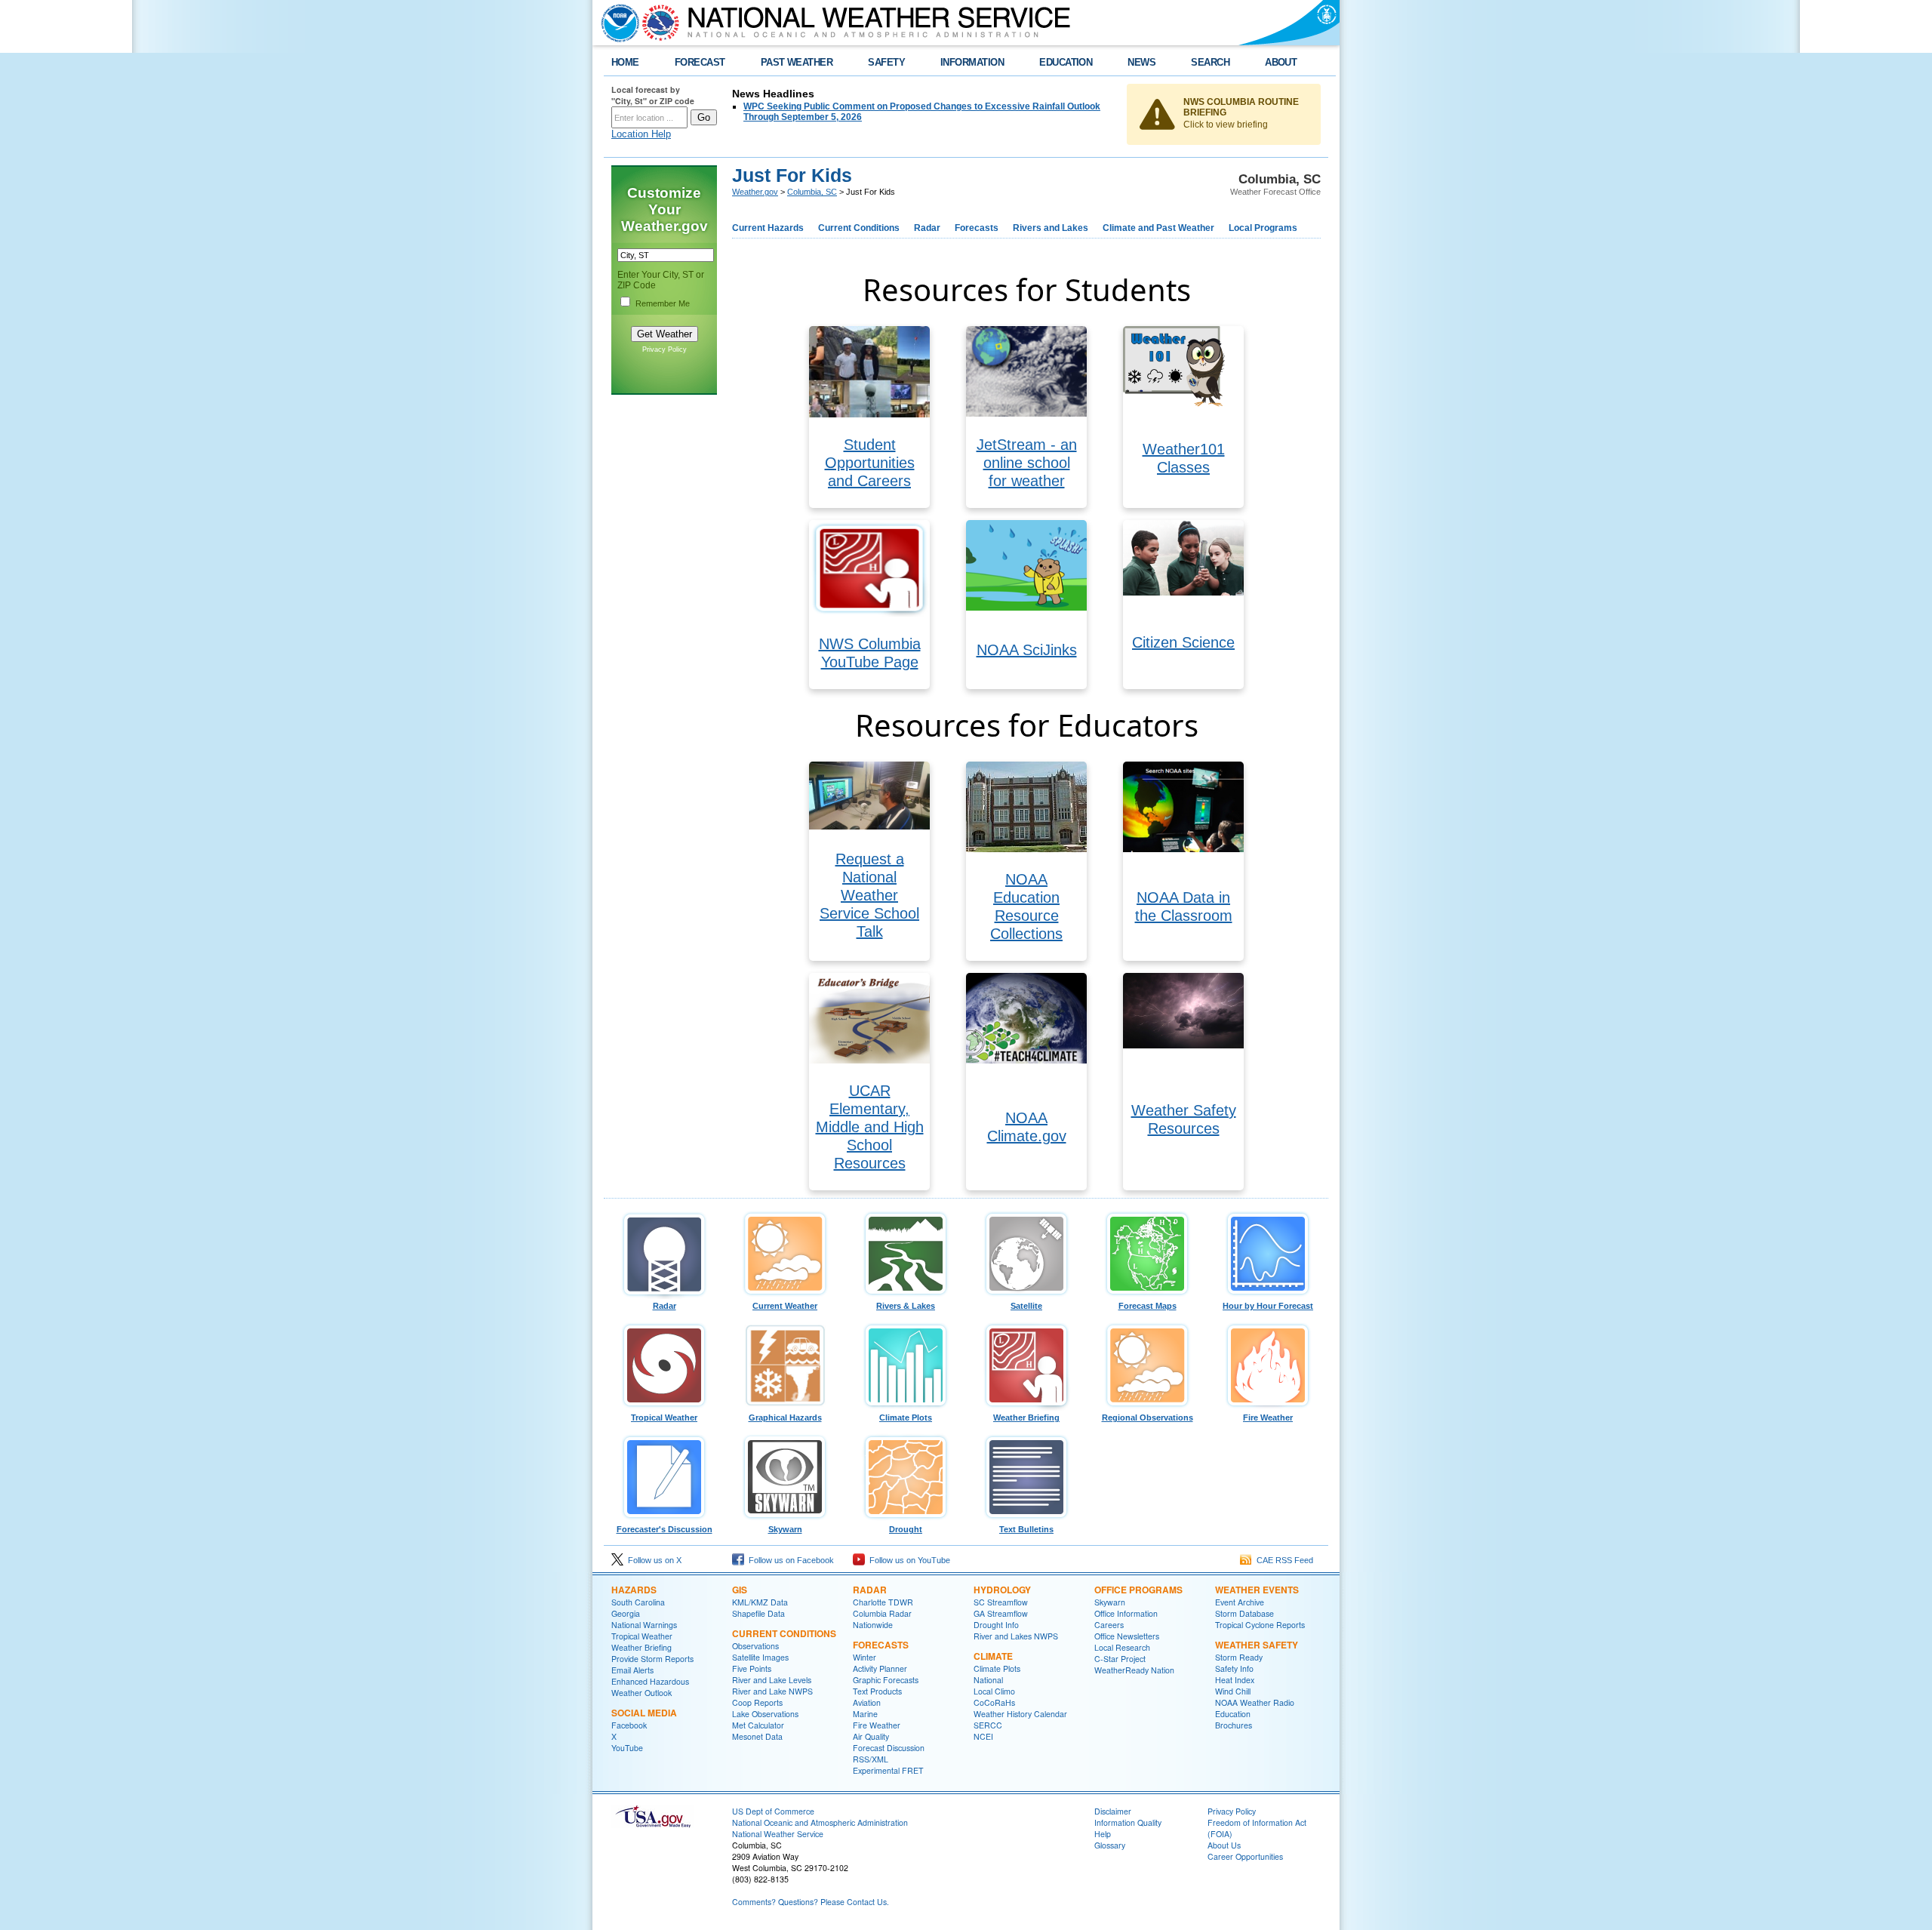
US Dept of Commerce (773, 1811)
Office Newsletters (1127, 1636)
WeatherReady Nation (1134, 1670)
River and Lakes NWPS (1016, 1636)
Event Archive (1240, 1602)
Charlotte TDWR (883, 1602)
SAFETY (886, 62)
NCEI (983, 1736)
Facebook (629, 1725)
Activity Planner (880, 1668)
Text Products (877, 1691)
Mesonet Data (757, 1736)
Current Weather (785, 1306)
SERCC (988, 1725)
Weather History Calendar (1020, 1714)
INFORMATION (972, 62)
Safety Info (1234, 1668)
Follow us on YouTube (908, 1560)
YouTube (627, 1748)
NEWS (1141, 62)
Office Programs (1138, 1590)
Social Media (644, 1713)
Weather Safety (1257, 1645)
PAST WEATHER (797, 62)
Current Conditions (859, 228)
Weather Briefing (1026, 1417)
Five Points (752, 1668)
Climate (993, 1656)
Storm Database (1244, 1613)
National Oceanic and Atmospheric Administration (820, 1822)
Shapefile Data (758, 1613)
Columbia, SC (812, 192)
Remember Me (663, 303)
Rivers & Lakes (906, 1306)
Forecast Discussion (889, 1748)
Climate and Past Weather (1158, 228)
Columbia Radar (882, 1613)
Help (1103, 1834)
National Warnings (644, 1625)
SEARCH (1210, 62)
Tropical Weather (664, 1417)
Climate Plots (906, 1417)
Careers (1109, 1625)
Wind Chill (1233, 1691)
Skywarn (785, 1529)
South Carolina (638, 1602)
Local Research (1122, 1647)
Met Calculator (758, 1725)
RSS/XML (871, 1759)
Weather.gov (755, 192)
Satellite (1026, 1306)
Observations (755, 1646)
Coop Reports (757, 1702)
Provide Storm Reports (652, 1659)
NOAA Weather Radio (1255, 1702)
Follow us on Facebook (789, 1560)
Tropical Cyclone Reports (1260, 1625)
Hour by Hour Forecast (1268, 1306)
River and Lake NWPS (772, 1691)
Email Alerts (632, 1670)
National (988, 1680)
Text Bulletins (1026, 1529)
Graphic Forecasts (886, 1680)
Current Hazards (768, 228)
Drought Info (996, 1625)
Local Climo (994, 1691)
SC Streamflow (1001, 1602)
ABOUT (1281, 62)
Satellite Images (760, 1657)
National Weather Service (778, 1834)
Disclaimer (1113, 1811)
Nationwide (873, 1625)
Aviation (867, 1702)
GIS (740, 1590)
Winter (864, 1657)
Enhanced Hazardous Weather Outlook (650, 1687)
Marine (865, 1714)
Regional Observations (1148, 1417)
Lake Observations (765, 1714)
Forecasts (977, 228)
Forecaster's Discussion (665, 1529)
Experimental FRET (888, 1770)
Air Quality (871, 1736)
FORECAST (700, 62)
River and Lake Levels (772, 1680)
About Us (1224, 1845)
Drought (906, 1529)
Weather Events (1257, 1590)
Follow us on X (652, 1560)
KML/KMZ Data (760, 1602)
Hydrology (1002, 1590)
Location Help (641, 134)
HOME (625, 62)
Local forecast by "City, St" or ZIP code (653, 95)
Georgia (626, 1613)
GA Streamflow (1001, 1613)
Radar (927, 228)
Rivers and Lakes (1051, 228)
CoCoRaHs (994, 1702)
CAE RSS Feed (1283, 1560)
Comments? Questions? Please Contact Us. (811, 1902)
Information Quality (1128, 1822)
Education (1233, 1714)
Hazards (634, 1590)
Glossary (1110, 1845)
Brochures (1234, 1725)
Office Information (1126, 1613)
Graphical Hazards (785, 1417)
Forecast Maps (1148, 1306)
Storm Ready (1239, 1657)
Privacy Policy (665, 349)
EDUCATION (1066, 62)
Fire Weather (1268, 1417)
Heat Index (1235, 1680)
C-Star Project (1120, 1659)
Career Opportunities (1245, 1856)
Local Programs (1263, 228)
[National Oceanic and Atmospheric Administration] (617, 23)
